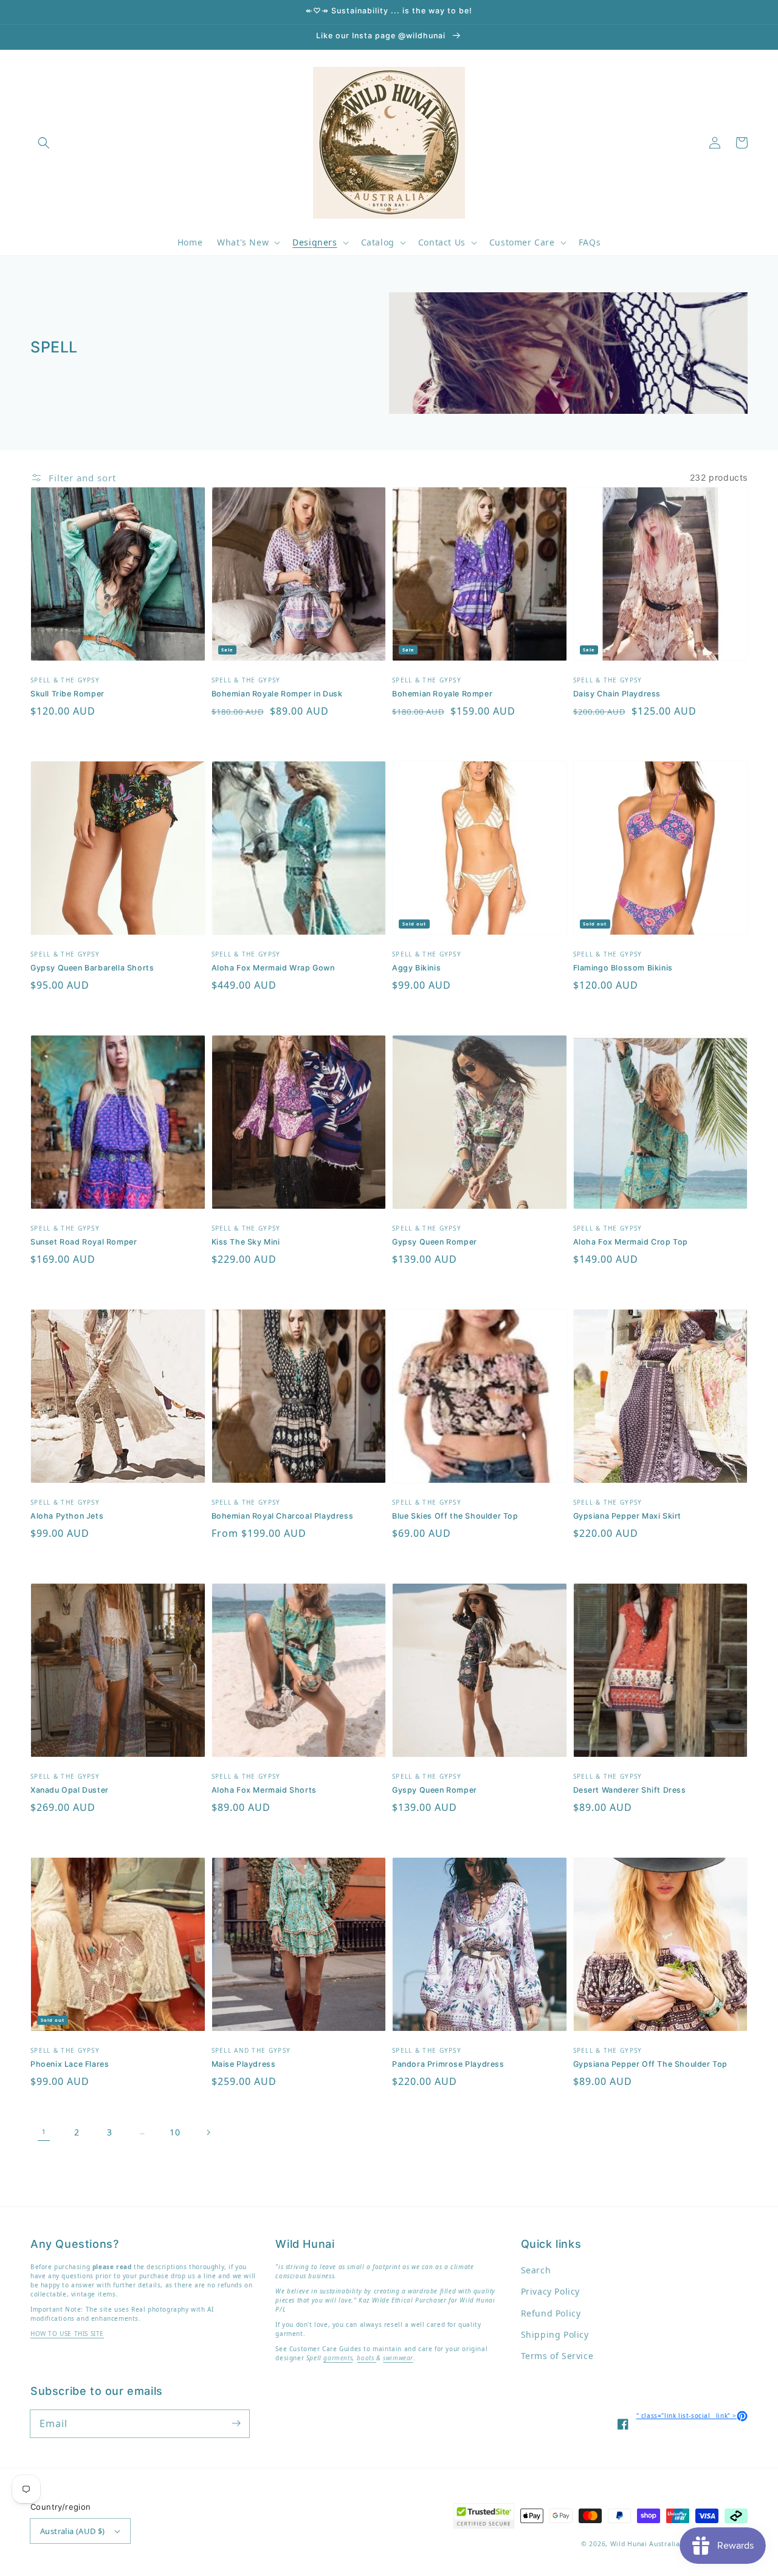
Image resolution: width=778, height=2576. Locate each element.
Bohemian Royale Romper (442, 694)
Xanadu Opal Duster (70, 1790)
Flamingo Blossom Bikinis (623, 968)
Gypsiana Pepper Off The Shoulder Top (651, 2064)
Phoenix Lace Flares (70, 2064)
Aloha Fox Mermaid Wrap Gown (273, 968)
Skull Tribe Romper (67, 694)
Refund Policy (551, 2313)
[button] (44, 143)
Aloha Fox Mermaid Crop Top (631, 1242)
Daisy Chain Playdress (617, 694)
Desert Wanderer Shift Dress (630, 1790)
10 (175, 2132)
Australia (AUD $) (73, 2531)
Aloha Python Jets (67, 1516)
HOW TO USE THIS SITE (67, 2334)
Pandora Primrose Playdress (448, 2064)
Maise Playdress (244, 2064)
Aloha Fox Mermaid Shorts (264, 1790)
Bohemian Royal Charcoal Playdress (283, 1516)
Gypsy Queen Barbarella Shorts (92, 968)
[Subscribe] (236, 2423)
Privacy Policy (550, 2291)
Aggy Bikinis (416, 968)
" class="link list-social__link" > (692, 2416)
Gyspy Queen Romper (435, 1790)
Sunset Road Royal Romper (84, 1242)
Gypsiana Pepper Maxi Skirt (628, 1516)
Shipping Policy (555, 2334)
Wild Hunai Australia (645, 2544)
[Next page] (208, 2132)
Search (536, 2270)
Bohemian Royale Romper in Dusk (277, 694)
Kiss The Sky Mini (246, 1242)
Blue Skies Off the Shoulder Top (455, 1516)
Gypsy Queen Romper (435, 1242)
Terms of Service (557, 2356)
